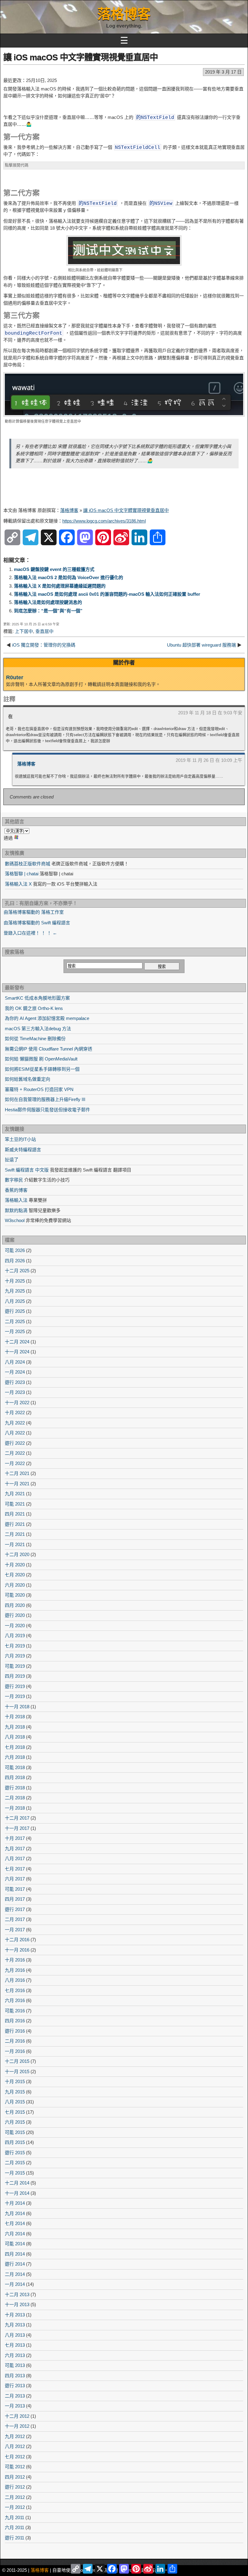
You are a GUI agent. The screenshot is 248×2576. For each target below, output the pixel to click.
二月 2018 (15, 1798)
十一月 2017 (17, 1828)
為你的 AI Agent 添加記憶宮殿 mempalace (47, 1018)
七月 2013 (15, 2345)
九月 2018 (15, 1727)
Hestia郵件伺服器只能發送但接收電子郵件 (47, 1110)
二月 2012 (15, 2497)
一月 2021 (15, 1544)
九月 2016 (15, 1970)
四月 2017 (15, 1899)
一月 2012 (15, 2507)
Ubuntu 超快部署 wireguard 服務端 (201, 645)
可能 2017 (15, 1889)
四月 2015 (15, 2142)
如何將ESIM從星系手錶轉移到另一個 (42, 1069)
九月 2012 (15, 2436)
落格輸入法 (16, 1200)
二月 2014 (15, 2274)
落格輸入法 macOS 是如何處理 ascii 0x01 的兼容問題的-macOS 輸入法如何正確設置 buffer (107, 594)
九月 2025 (15, 1291)
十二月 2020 (17, 1554)
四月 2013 (15, 2376)
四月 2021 (15, 1514)
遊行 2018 (15, 1788)
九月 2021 (15, 1494)
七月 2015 (15, 2112)
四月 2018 (15, 1777)
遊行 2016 (15, 2031)
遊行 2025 (15, 1311)
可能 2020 (15, 1595)
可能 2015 (15, 2132)
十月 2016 (15, 1960)
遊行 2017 (15, 1909)
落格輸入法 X (18, 884)
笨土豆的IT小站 (20, 1139)
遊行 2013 (15, 2386)
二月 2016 (15, 2041)
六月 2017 (15, 1879)
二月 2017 (15, 1919)
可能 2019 (15, 1666)
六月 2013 (15, 2355)
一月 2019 (15, 1696)
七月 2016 (15, 1990)
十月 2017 (15, 1838)
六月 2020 (15, 1585)
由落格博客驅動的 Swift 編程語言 (37, 923)
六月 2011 (15, 2527)
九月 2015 (15, 2092)
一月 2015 (15, 2173)
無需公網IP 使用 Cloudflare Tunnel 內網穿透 (49, 1049)
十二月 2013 (17, 2294)
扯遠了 (12, 1160)
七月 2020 (15, 1575)
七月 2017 (15, 1869)
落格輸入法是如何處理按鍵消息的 (48, 602)
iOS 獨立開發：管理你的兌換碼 (44, 645)
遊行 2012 (15, 2487)
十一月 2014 (17, 2193)
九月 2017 (15, 1848)
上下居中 (24, 631)
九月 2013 (15, 2325)
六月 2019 (15, 1656)
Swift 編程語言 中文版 (27, 1170)
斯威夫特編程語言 (23, 1150)
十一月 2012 (17, 2426)
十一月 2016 (17, 1950)
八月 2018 (15, 1737)
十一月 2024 (17, 1352)
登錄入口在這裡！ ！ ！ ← (30, 933)
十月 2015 (15, 2081)
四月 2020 (15, 1605)
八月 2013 (15, 2335)
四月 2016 (15, 2021)
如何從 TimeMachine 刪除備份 (35, 1039)
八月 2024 (15, 1362)
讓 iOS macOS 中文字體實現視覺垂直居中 (81, 57)
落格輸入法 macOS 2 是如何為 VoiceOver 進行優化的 (69, 577)
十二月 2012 (17, 2416)
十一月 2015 (17, 2071)
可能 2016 (15, 2011)
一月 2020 (15, 1626)
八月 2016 (15, 1980)
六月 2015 (15, 2122)
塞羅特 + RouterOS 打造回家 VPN (39, 1089)
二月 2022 (15, 1453)
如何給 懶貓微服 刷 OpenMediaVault (41, 1059)
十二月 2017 (17, 1818)
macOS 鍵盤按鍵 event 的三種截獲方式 (54, 569)
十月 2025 (15, 1281)
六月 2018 (15, 1757)
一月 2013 (15, 2406)
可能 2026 (15, 1250)
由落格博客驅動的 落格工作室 (34, 912)
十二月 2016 (17, 1940)
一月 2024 (15, 1372)
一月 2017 (15, 1930)
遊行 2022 (15, 1443)
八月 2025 (15, 1301)
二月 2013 (15, 2396)
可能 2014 (15, 2244)
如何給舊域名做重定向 (28, 1079)
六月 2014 (15, 2234)
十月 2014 (15, 2203)
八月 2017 (15, 1858)
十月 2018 (15, 1717)
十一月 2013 (17, 2304)
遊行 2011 (15, 2538)
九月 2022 (15, 1423)
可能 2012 (15, 2467)
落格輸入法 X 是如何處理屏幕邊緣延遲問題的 (60, 586)
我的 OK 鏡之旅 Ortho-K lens (34, 1008)
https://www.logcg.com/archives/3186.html (104, 521)
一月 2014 (15, 2284)
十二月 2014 (17, 2183)
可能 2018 (15, 1767)
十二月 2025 (17, 1271)
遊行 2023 (15, 1382)
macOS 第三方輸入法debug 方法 (38, 1029)
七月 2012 (15, 2457)
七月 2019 (15, 1646)
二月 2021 (15, 1534)
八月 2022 (15, 1433)
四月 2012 (15, 2477)
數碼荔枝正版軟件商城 (28, 864)
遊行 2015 (15, 2153)
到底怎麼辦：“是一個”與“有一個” (48, 611)
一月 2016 (15, 2051)
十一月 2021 (17, 1484)
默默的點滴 (16, 1210)
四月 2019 (15, 1676)
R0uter (15, 677)
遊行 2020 (15, 1615)
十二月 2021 (17, 1473)
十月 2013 (15, 2315)
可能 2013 (15, 2365)
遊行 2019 (15, 1686)
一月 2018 (15, 1808)
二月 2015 (15, 2163)
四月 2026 (15, 1261)
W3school (15, 1220)
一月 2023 (15, 1392)
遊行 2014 (15, 2264)
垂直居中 (44, 631)
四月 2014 (15, 2254)
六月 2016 (15, 2000)
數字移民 (14, 1180)
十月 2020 (15, 1565)
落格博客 (124, 14)
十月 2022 (15, 1413)
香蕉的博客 (16, 1190)
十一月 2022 (17, 1403)
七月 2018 (15, 1747)
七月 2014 (15, 2223)
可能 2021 (15, 1504)
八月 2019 (15, 1635)
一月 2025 (15, 1331)
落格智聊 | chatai (22, 874)
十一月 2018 (17, 1707)
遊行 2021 (15, 1524)
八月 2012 (15, 2446)
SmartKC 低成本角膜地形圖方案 (37, 998)
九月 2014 (15, 2213)
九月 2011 (15, 2517)
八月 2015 (15, 2102)
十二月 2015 (17, 2061)
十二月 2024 (17, 1342)
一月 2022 (15, 1463)
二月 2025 (15, 1321)
